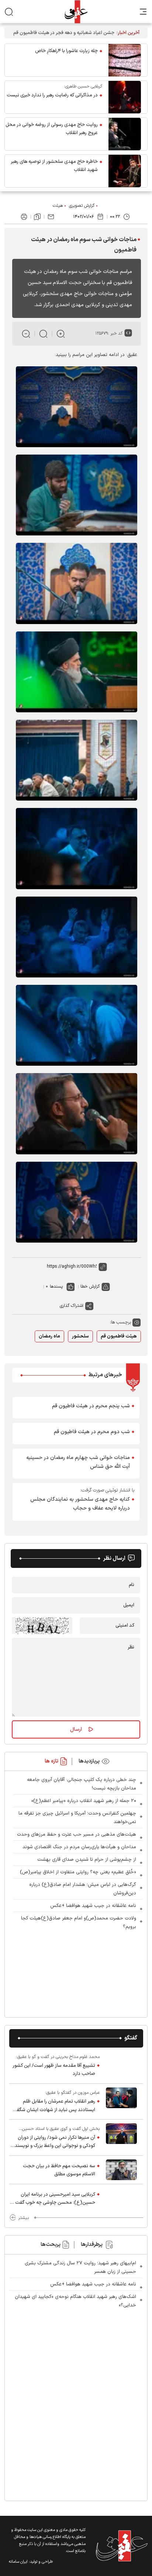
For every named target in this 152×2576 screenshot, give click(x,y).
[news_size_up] (61, 334)
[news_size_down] (26, 334)
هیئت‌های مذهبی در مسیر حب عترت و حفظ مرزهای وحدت (77, 1835)
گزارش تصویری (82, 206)
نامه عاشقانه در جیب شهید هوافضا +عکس (93, 1906)
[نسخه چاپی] (24, 217)
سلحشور (80, 1336)
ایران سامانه (18, 2562)
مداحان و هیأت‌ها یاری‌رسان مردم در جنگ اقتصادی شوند (79, 1847)
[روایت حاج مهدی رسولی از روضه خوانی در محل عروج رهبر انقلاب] (125, 134)
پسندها (56, 1287)
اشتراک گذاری (72, 1306)
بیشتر (23, 2218)
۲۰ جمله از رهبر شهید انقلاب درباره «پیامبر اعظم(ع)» (84, 1801)
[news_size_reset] (43, 334)
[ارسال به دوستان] (51, 217)
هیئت (58, 206)
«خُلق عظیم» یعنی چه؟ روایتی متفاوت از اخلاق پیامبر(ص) (78, 1872)
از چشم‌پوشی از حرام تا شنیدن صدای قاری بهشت (87, 1860)
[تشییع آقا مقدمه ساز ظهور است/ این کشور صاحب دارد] (121, 2065)
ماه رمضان (49, 1336)
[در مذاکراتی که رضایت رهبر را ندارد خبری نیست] (125, 97)
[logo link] (76, 12)
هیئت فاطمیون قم (119, 1336)
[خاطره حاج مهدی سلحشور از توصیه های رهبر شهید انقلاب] (125, 171)
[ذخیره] (37, 217)
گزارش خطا (90, 1287)
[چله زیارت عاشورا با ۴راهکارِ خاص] (125, 60)
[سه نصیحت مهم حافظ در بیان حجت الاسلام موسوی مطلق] (121, 2170)
